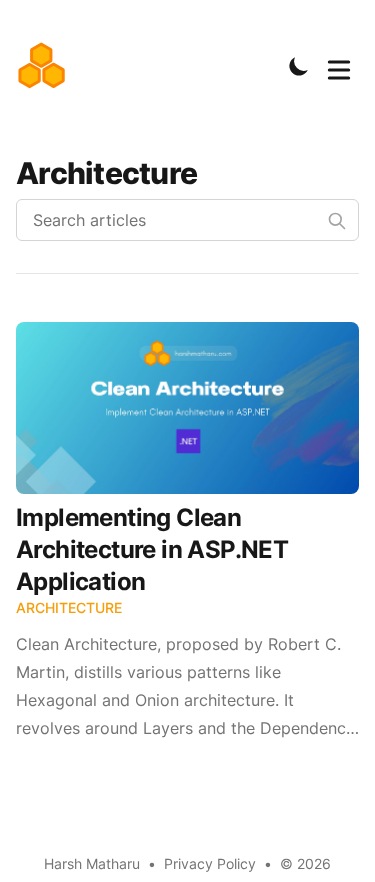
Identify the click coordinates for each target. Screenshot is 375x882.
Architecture (69, 607)
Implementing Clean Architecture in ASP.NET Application (152, 549)
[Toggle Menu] (339, 66)
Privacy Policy (210, 863)
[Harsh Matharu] (47, 65)
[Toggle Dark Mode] (299, 66)
